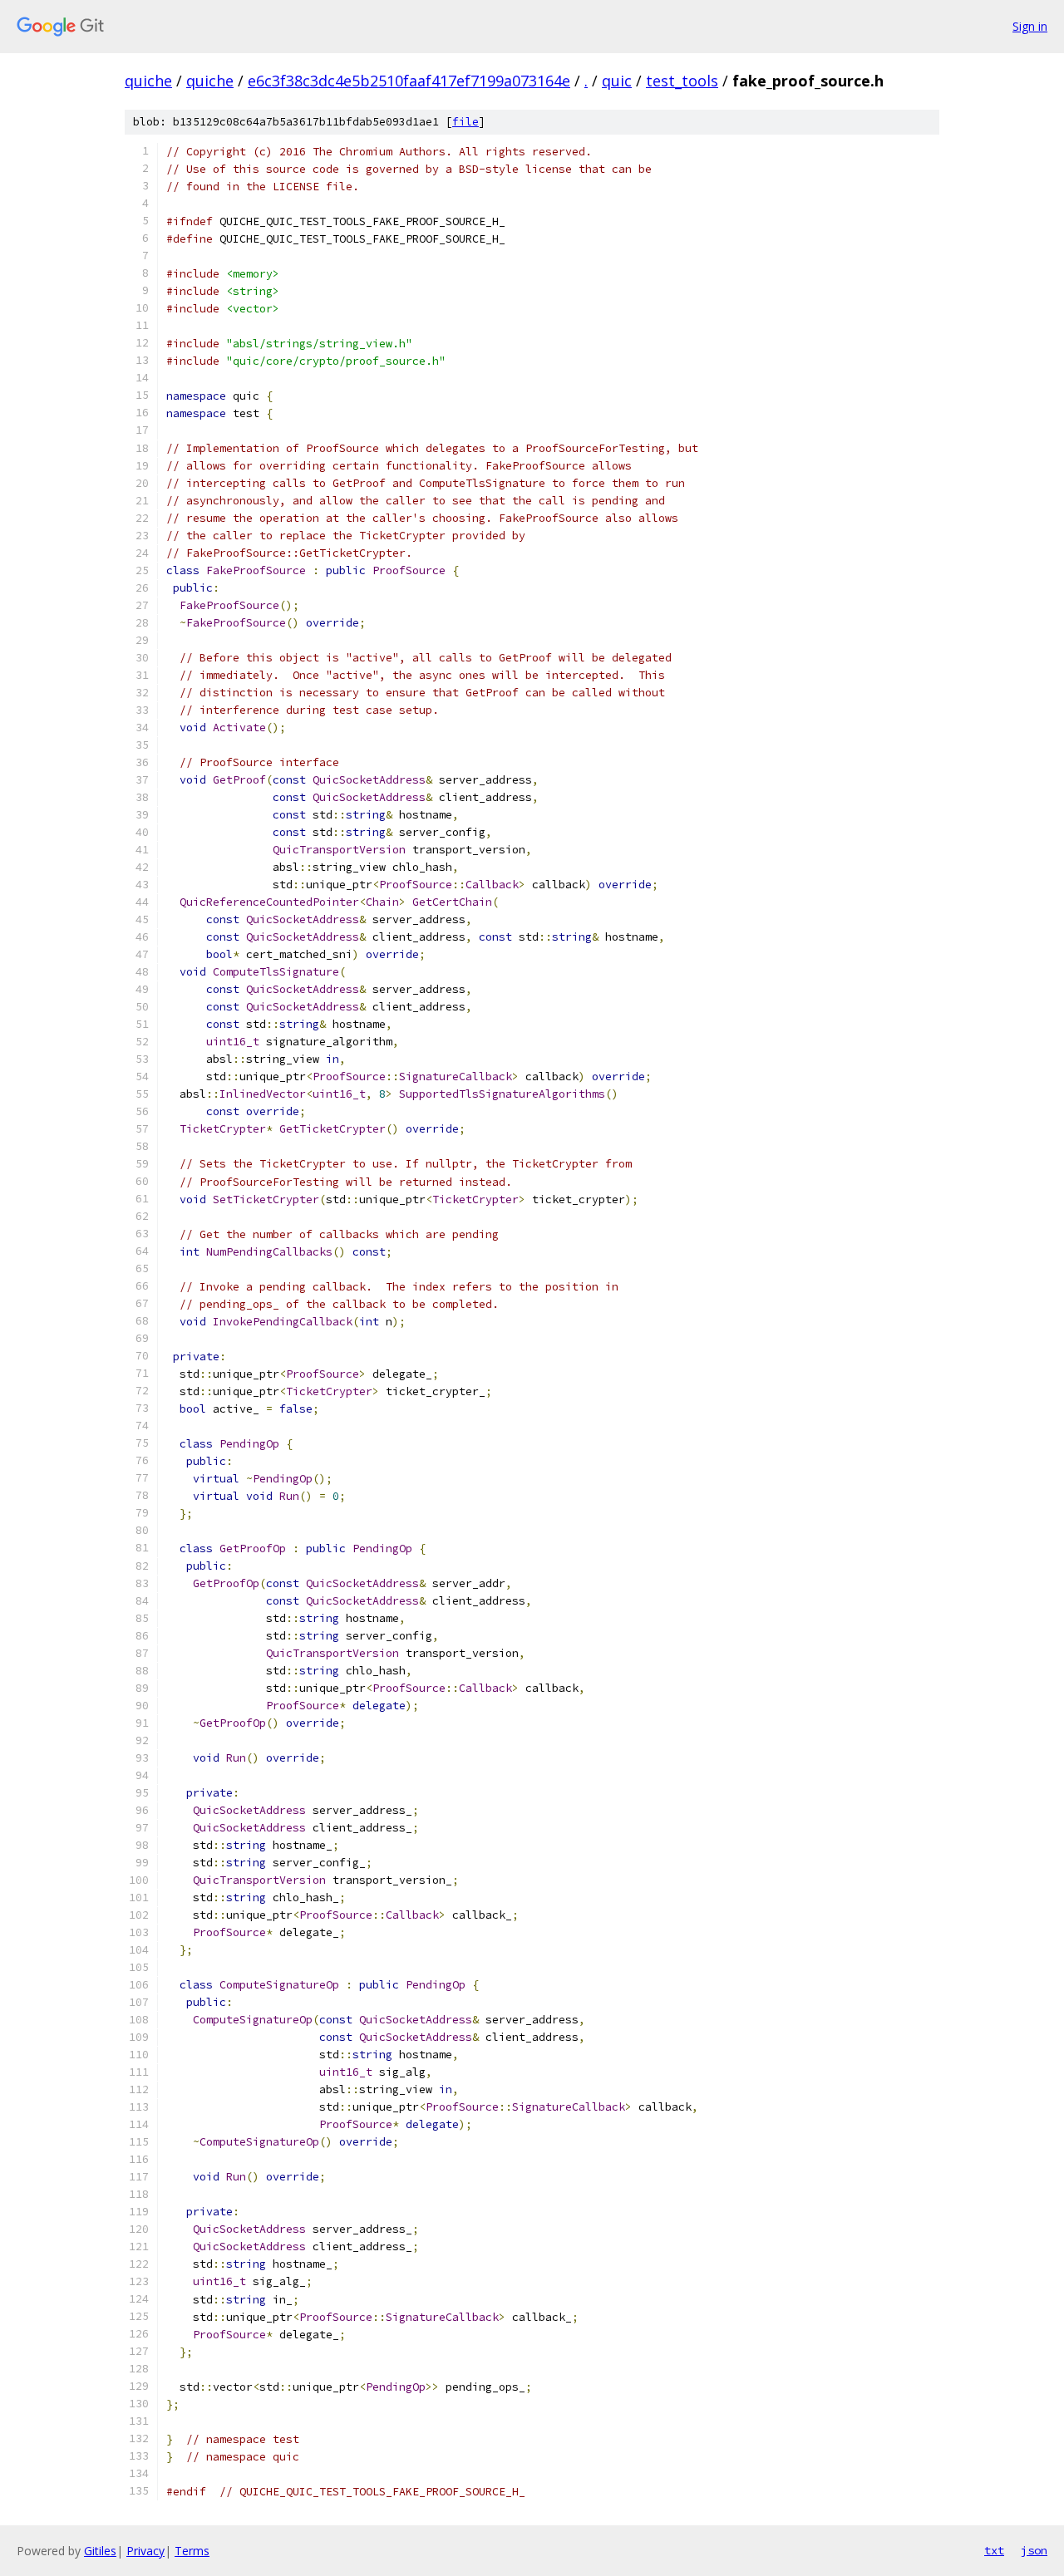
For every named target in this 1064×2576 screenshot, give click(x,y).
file (465, 122)
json (1034, 2550)
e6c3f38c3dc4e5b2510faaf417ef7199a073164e (409, 81)
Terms (192, 2551)
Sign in (1030, 26)
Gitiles (100, 2551)
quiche (148, 81)
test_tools (682, 81)
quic (617, 81)
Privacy (145, 2551)
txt (994, 2550)
